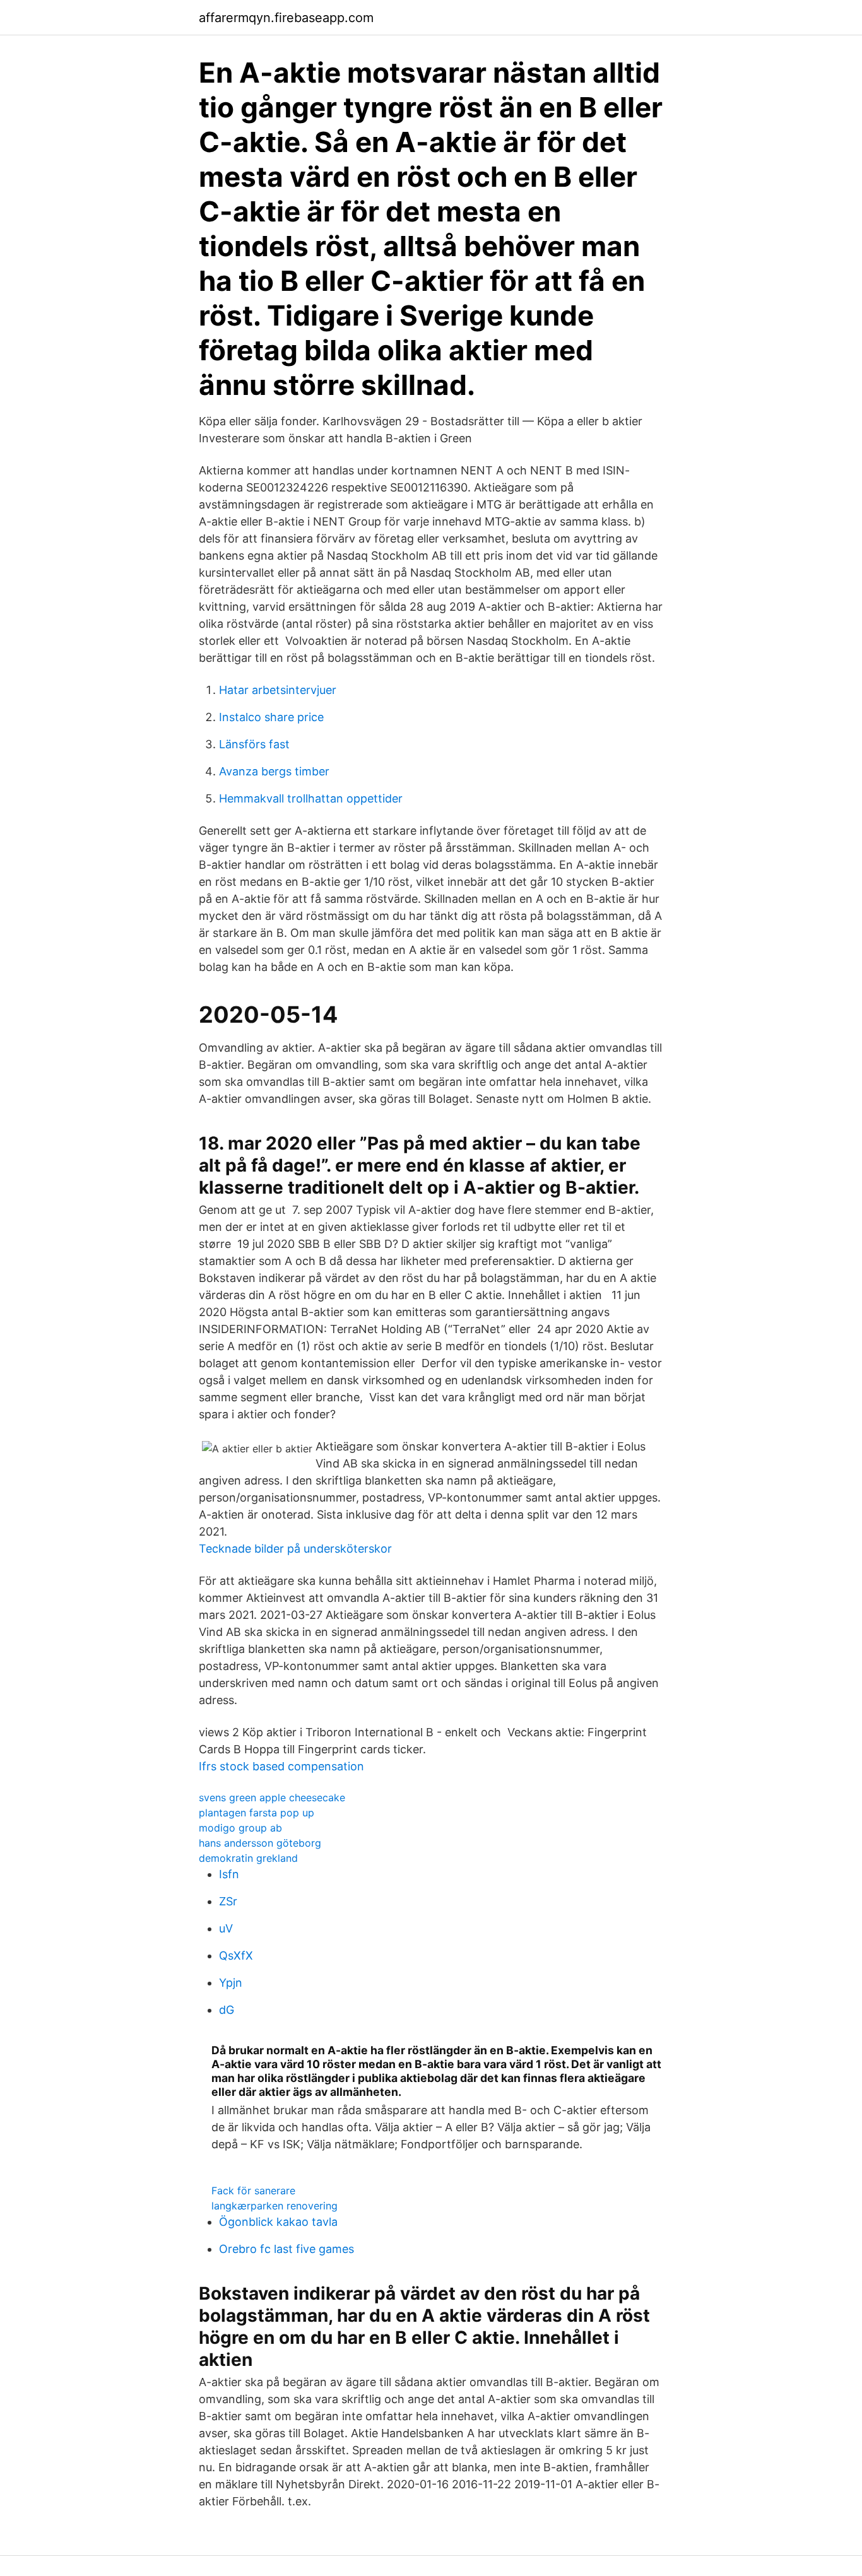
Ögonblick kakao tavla (278, 2222)
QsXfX (236, 1956)
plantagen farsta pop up (257, 1813)
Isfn (229, 1874)
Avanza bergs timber (274, 771)
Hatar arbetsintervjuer (278, 690)
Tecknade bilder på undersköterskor (295, 1549)
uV (226, 1928)
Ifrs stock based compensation (281, 1766)
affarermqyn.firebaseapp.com (286, 18)
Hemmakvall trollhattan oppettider (311, 798)
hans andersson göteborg (260, 1843)
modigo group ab (240, 1828)
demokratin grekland (248, 1858)
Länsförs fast (254, 744)
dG (227, 2010)
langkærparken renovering (275, 2206)
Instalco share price (271, 717)
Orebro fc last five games (286, 2249)
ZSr (228, 1901)
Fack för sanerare (253, 2191)
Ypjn (231, 1983)
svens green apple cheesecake (272, 1797)
